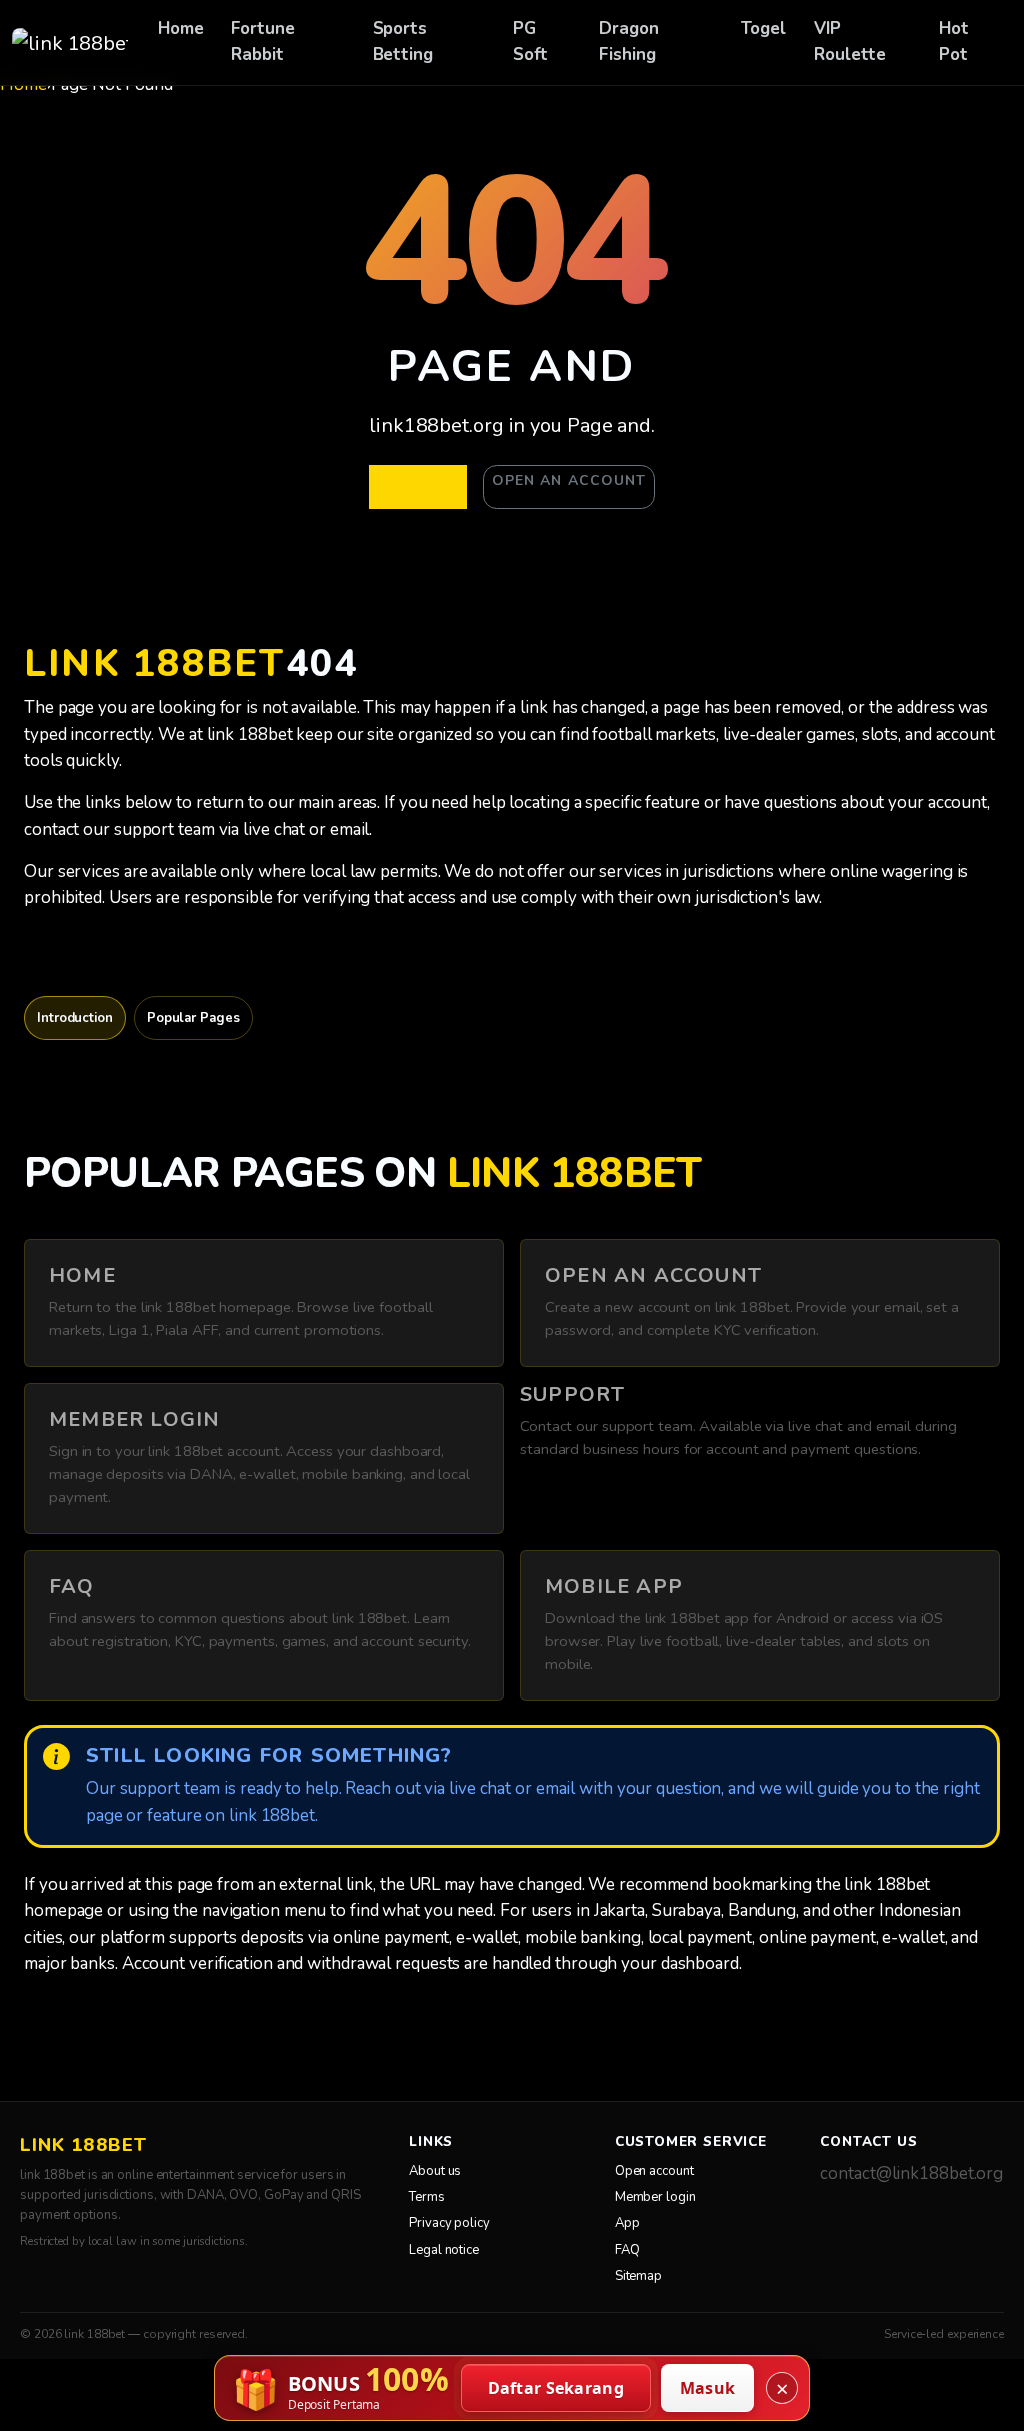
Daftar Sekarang (556, 2388)
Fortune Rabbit (262, 41)
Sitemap (638, 2276)
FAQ (627, 2250)
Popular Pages (193, 1018)
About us (435, 2171)
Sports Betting (403, 41)
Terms (427, 2197)
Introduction (75, 1018)
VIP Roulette (850, 41)
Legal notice (444, 2250)
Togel (764, 28)
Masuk (708, 2388)
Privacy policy (449, 2223)
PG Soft (531, 41)
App (627, 2223)
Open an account (569, 480)
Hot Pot (954, 41)
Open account (654, 2171)
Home (181, 28)
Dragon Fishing (628, 41)
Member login (655, 2197)
